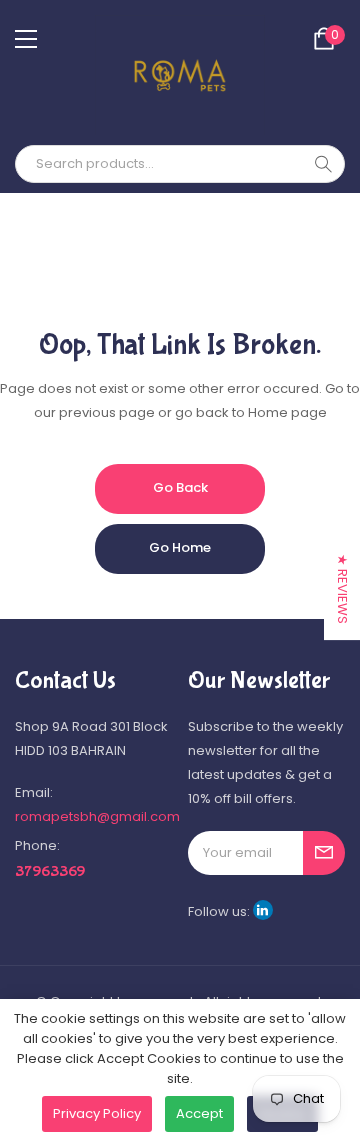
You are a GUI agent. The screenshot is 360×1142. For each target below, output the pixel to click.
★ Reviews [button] (342, 589)
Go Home (180, 547)
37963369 (50, 871)
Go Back (180, 487)
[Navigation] (26, 39)
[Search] (323, 164)
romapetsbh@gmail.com (97, 816)
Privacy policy (97, 1113)
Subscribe (324, 853)
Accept (199, 1113)
